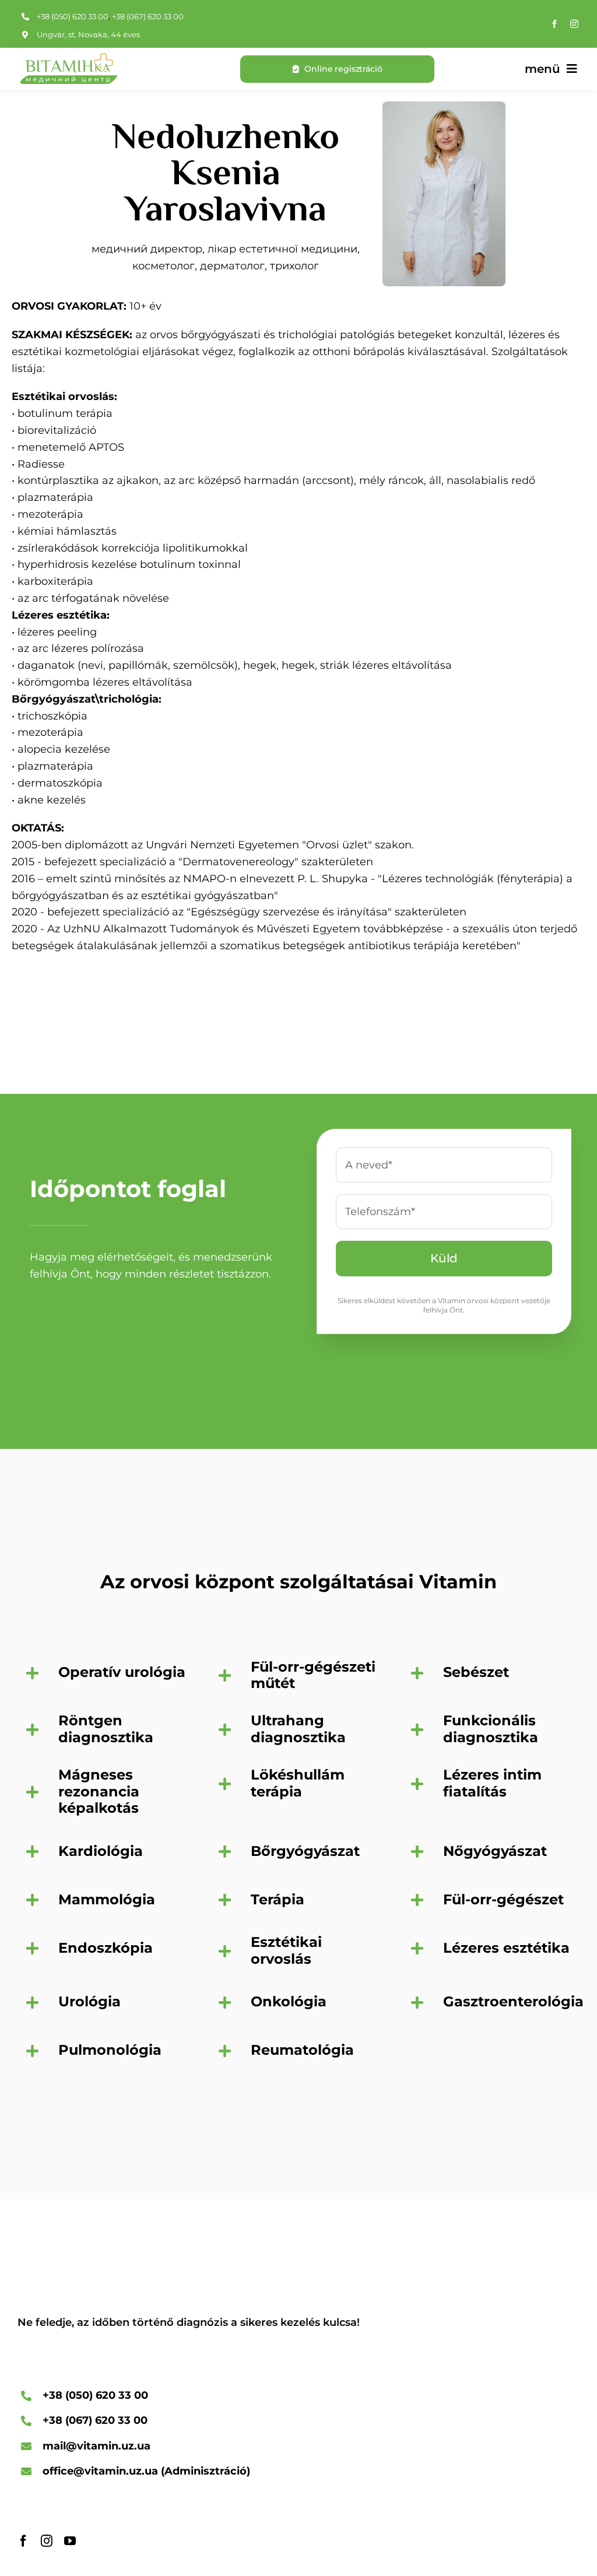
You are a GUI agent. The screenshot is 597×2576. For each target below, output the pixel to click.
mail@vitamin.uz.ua (96, 2446)
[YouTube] (70, 2541)
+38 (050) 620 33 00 (73, 16)
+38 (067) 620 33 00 (148, 16)
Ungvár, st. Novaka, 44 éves (88, 34)
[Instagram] (574, 24)
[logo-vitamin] (68, 59)
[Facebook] (554, 24)
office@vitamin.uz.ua (100, 2471)
